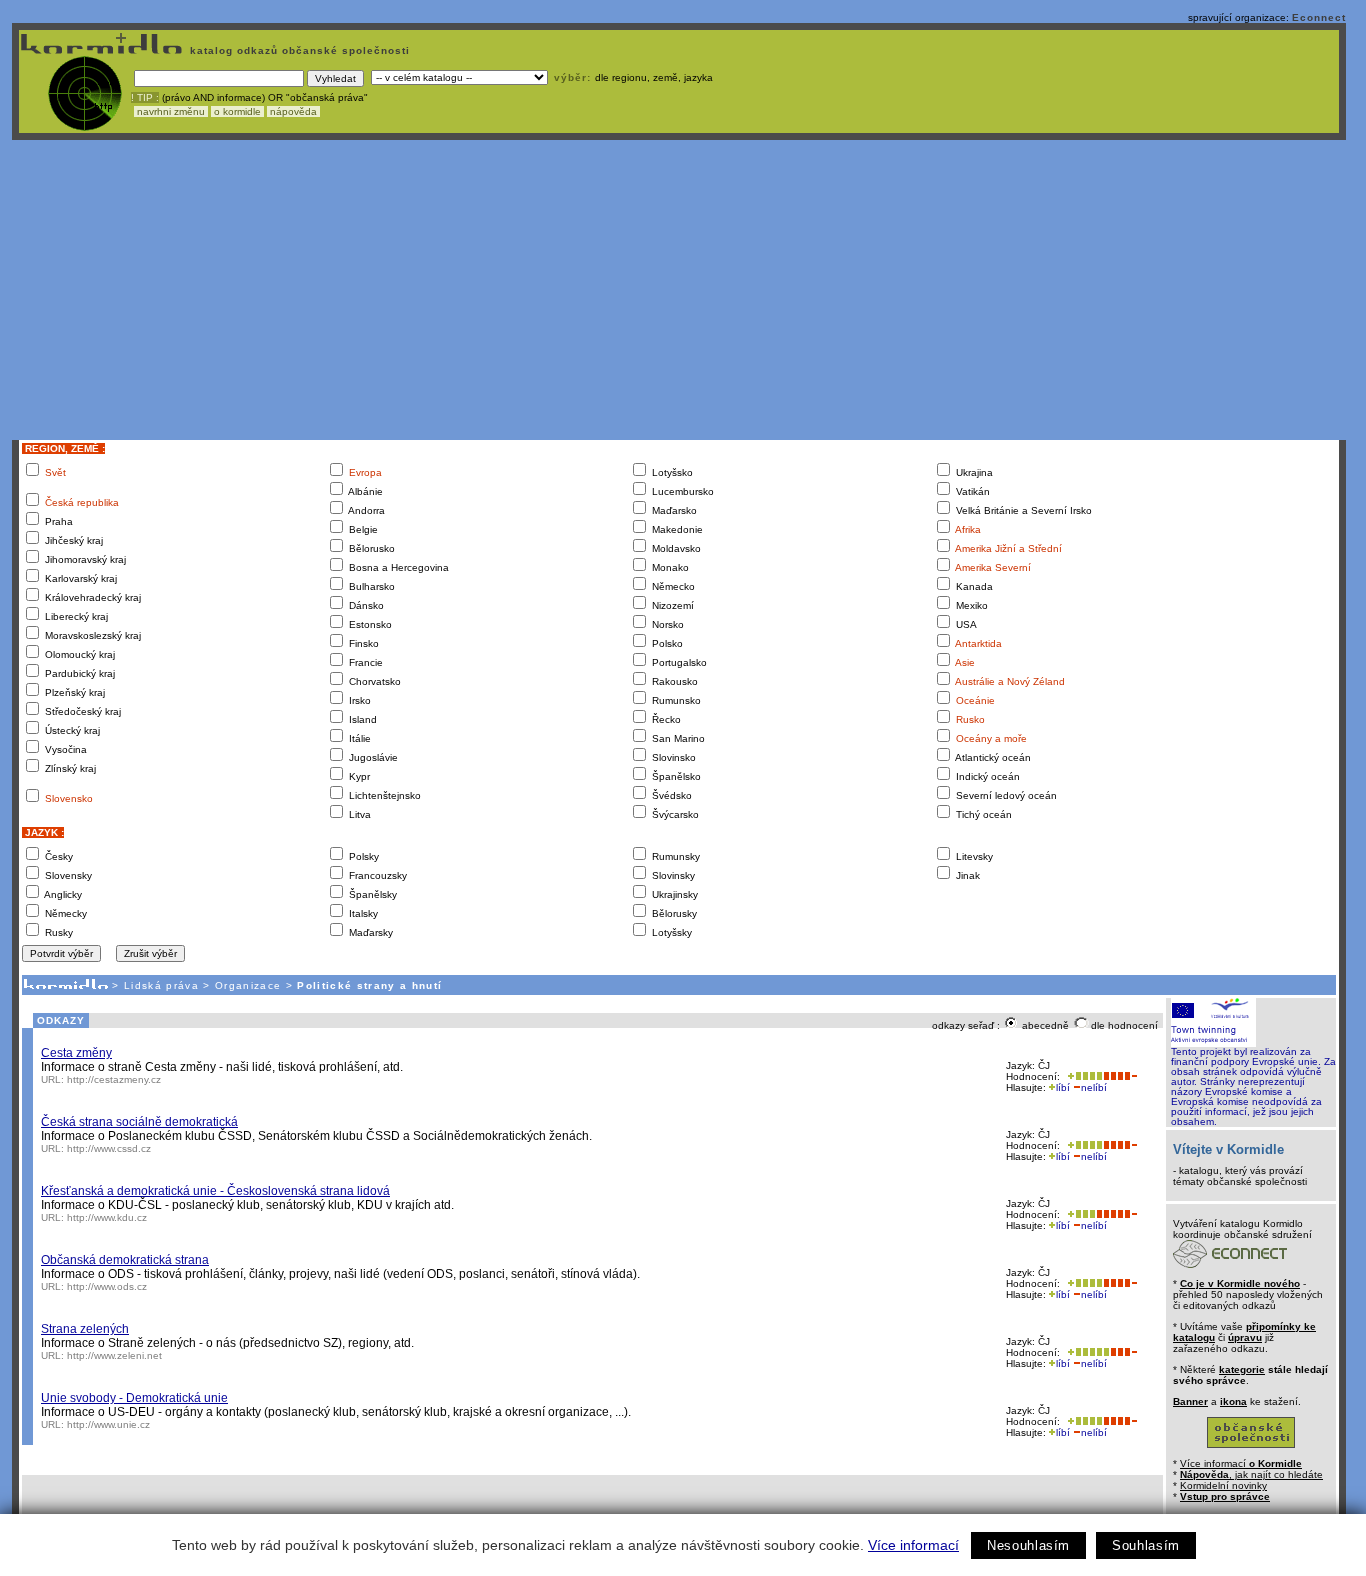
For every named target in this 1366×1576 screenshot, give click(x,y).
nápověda (293, 111)
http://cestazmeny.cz (114, 1079)
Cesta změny (76, 1053)
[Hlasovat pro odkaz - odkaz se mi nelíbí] (1120, 1076)
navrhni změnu (171, 111)
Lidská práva (161, 985)
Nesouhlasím (1028, 1545)
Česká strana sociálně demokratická (139, 1122)
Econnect (1319, 17)
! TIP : (145, 97)
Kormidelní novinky (1223, 1485)
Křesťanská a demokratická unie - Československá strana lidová (215, 1191)
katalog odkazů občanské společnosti (298, 50)
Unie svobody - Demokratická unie (134, 1398)
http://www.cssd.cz (109, 1148)
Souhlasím (1146, 1545)
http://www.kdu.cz (107, 1217)
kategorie (1242, 1369)
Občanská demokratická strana (125, 1260)
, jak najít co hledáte (1251, 1474)
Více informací (913, 1545)
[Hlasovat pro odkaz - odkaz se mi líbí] (1083, 1076)
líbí (1063, 1087)
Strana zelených (85, 1329)
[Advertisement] (679, 290)
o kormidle (237, 111)
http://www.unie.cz (108, 1424)
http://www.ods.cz (107, 1286)
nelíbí (1094, 1087)
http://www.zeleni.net (114, 1355)
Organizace (248, 985)
